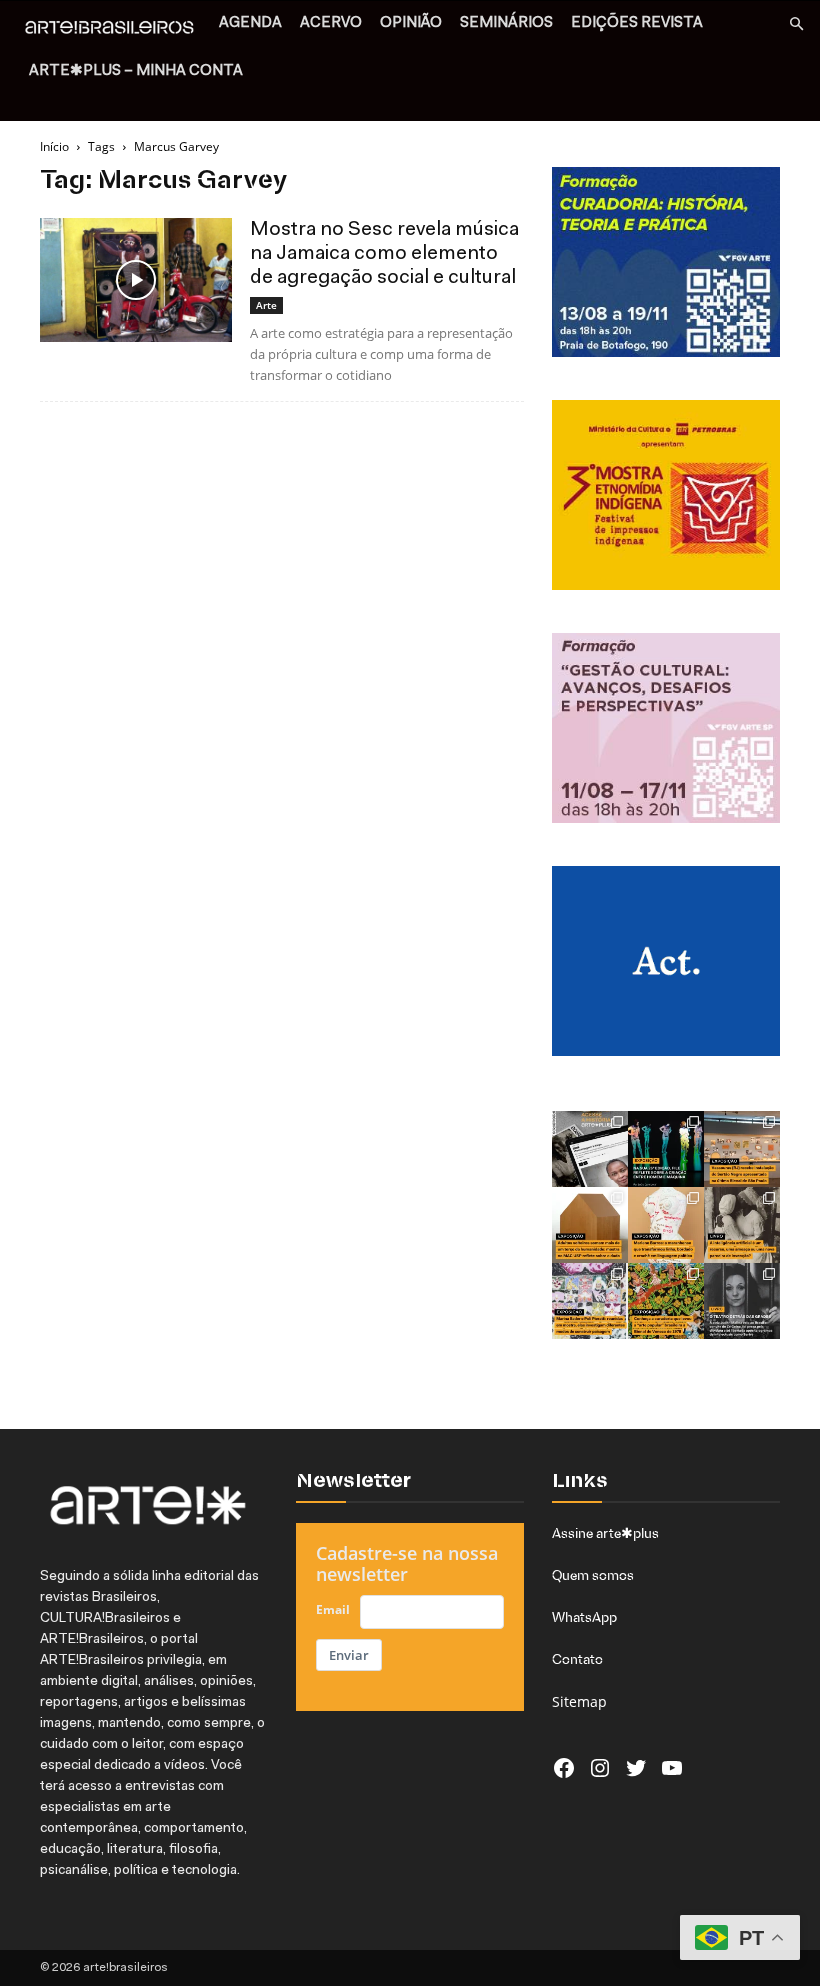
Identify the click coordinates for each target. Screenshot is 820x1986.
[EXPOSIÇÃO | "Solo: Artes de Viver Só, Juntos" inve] (590, 1225)
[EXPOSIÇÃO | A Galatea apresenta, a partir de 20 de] (666, 1301)
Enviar (349, 1655)
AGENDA (250, 23)
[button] (796, 24)
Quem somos (593, 1575)
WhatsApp (584, 1617)
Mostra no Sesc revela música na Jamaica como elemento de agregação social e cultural (384, 254)
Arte (266, 305)
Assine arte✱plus (605, 1533)
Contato (577, 1659)
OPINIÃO (411, 23)
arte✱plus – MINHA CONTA (136, 71)
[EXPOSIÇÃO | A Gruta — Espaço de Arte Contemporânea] (590, 1301)
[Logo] (115, 30)
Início (54, 146)
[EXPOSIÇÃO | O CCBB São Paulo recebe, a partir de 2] (666, 1225)
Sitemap (579, 1701)
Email (333, 1609)
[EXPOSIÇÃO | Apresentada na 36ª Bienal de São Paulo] (742, 1149)
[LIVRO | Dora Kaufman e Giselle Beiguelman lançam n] (742, 1225)
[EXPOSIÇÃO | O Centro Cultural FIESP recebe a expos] (666, 1149)
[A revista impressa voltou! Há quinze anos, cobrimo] (590, 1149)
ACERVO (331, 23)
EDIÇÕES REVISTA (637, 23)
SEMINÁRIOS (506, 23)
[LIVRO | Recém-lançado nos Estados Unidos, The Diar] (742, 1301)
